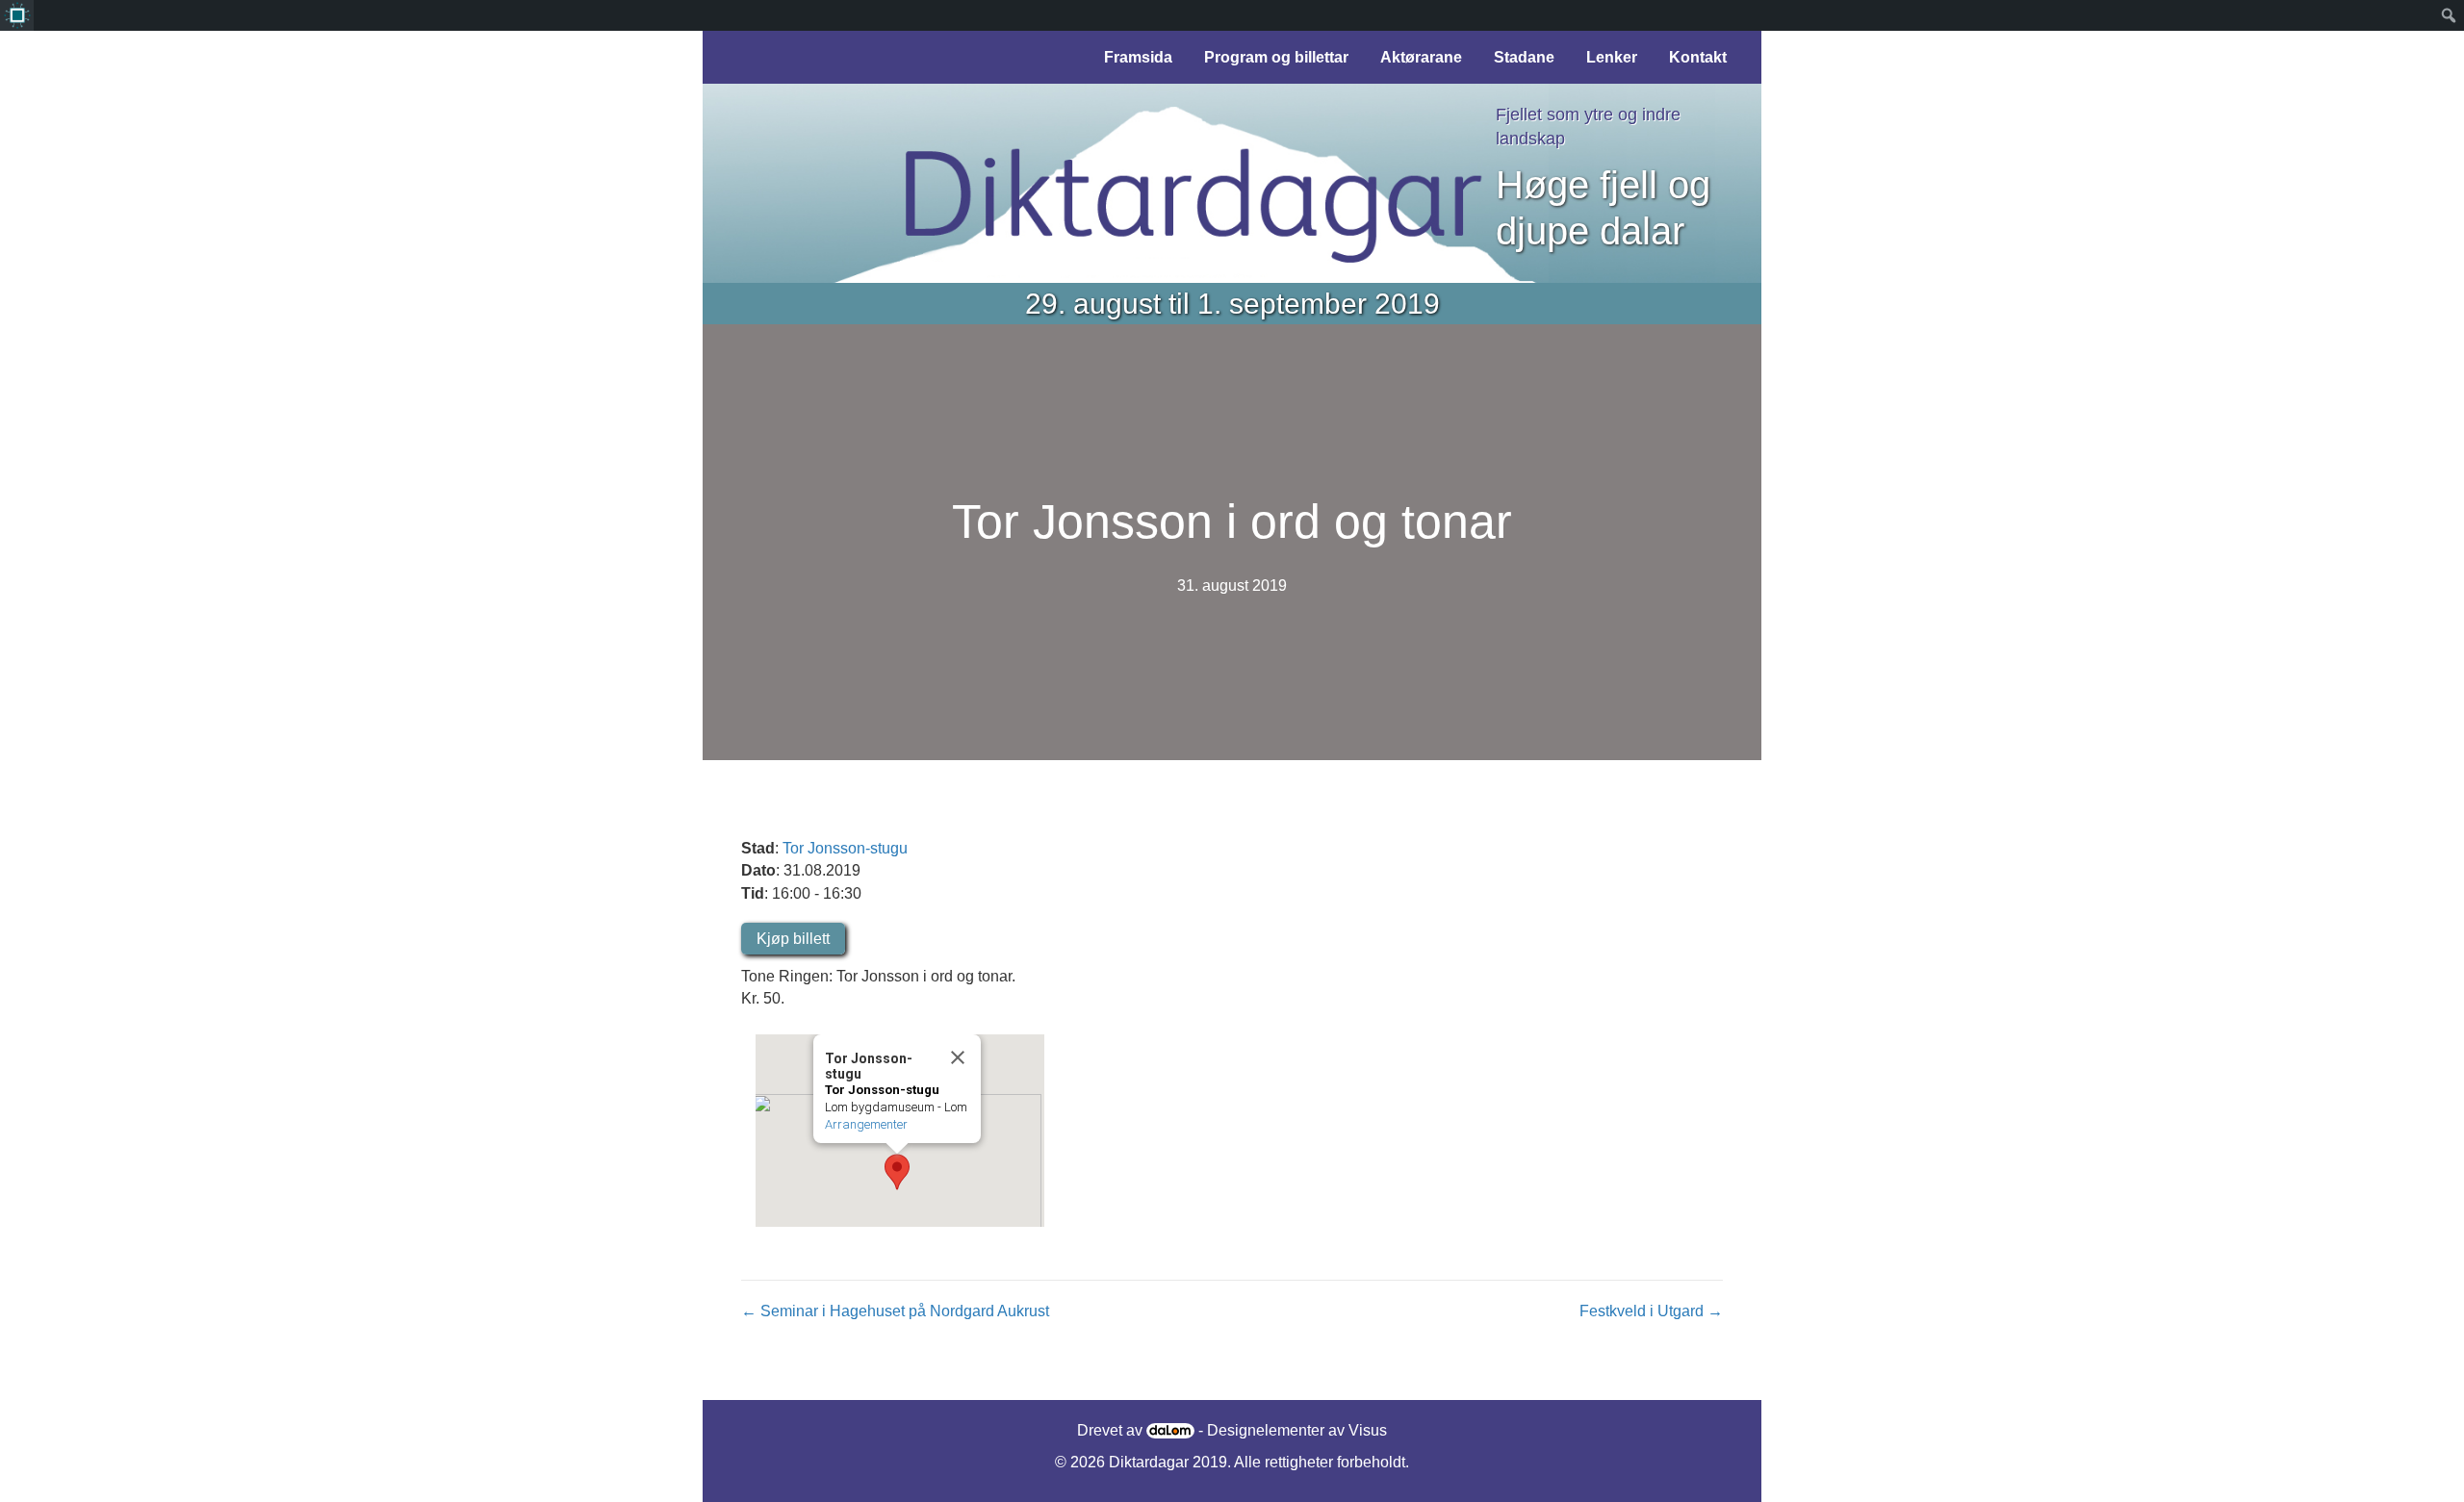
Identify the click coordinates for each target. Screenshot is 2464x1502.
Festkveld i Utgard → (1651, 1311)
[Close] (958, 1057)
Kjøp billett (793, 939)
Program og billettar (1276, 57)
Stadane (1524, 57)
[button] (897, 1172)
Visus (1368, 1430)
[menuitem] (17, 15)
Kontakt (1698, 57)
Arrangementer (866, 1124)
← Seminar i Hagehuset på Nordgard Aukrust (895, 1311)
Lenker (1612, 57)
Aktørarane (1421, 57)
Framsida (1138, 57)
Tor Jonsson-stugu (845, 848)
